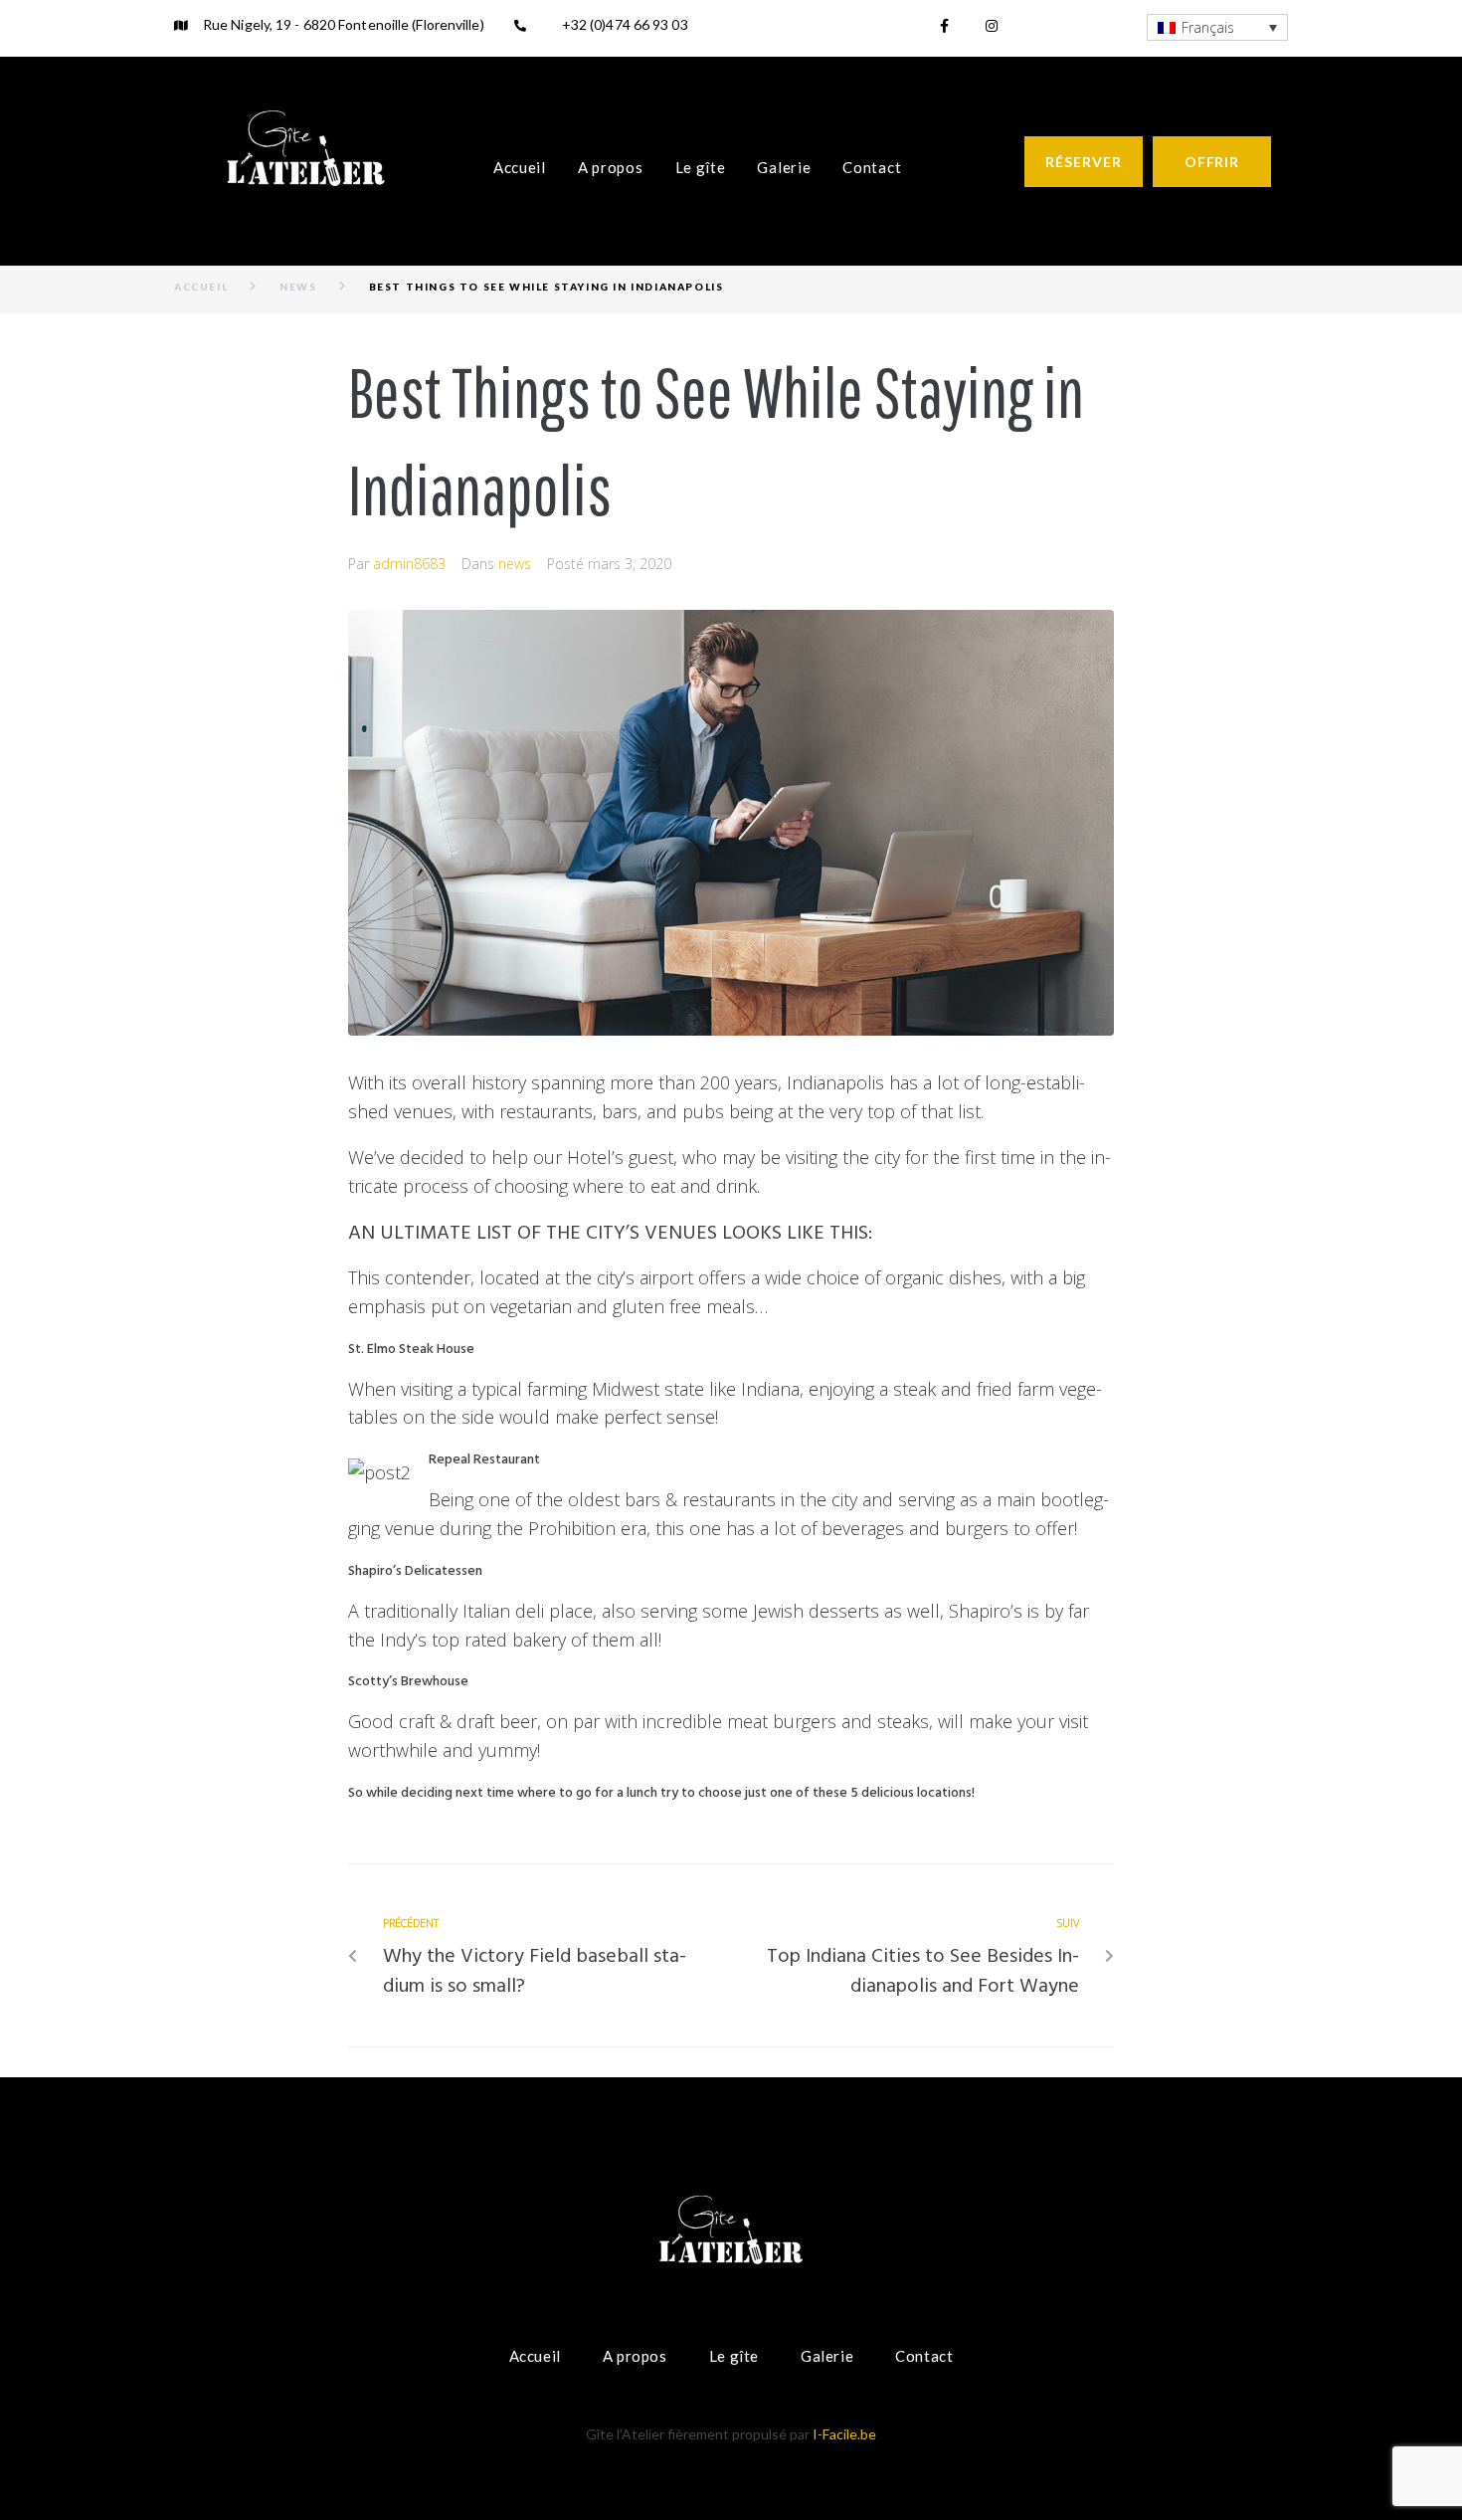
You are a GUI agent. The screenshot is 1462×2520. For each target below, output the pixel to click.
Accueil (201, 287)
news (298, 287)
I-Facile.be (844, 2434)
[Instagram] (992, 26)
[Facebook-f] (944, 26)
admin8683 (409, 564)
